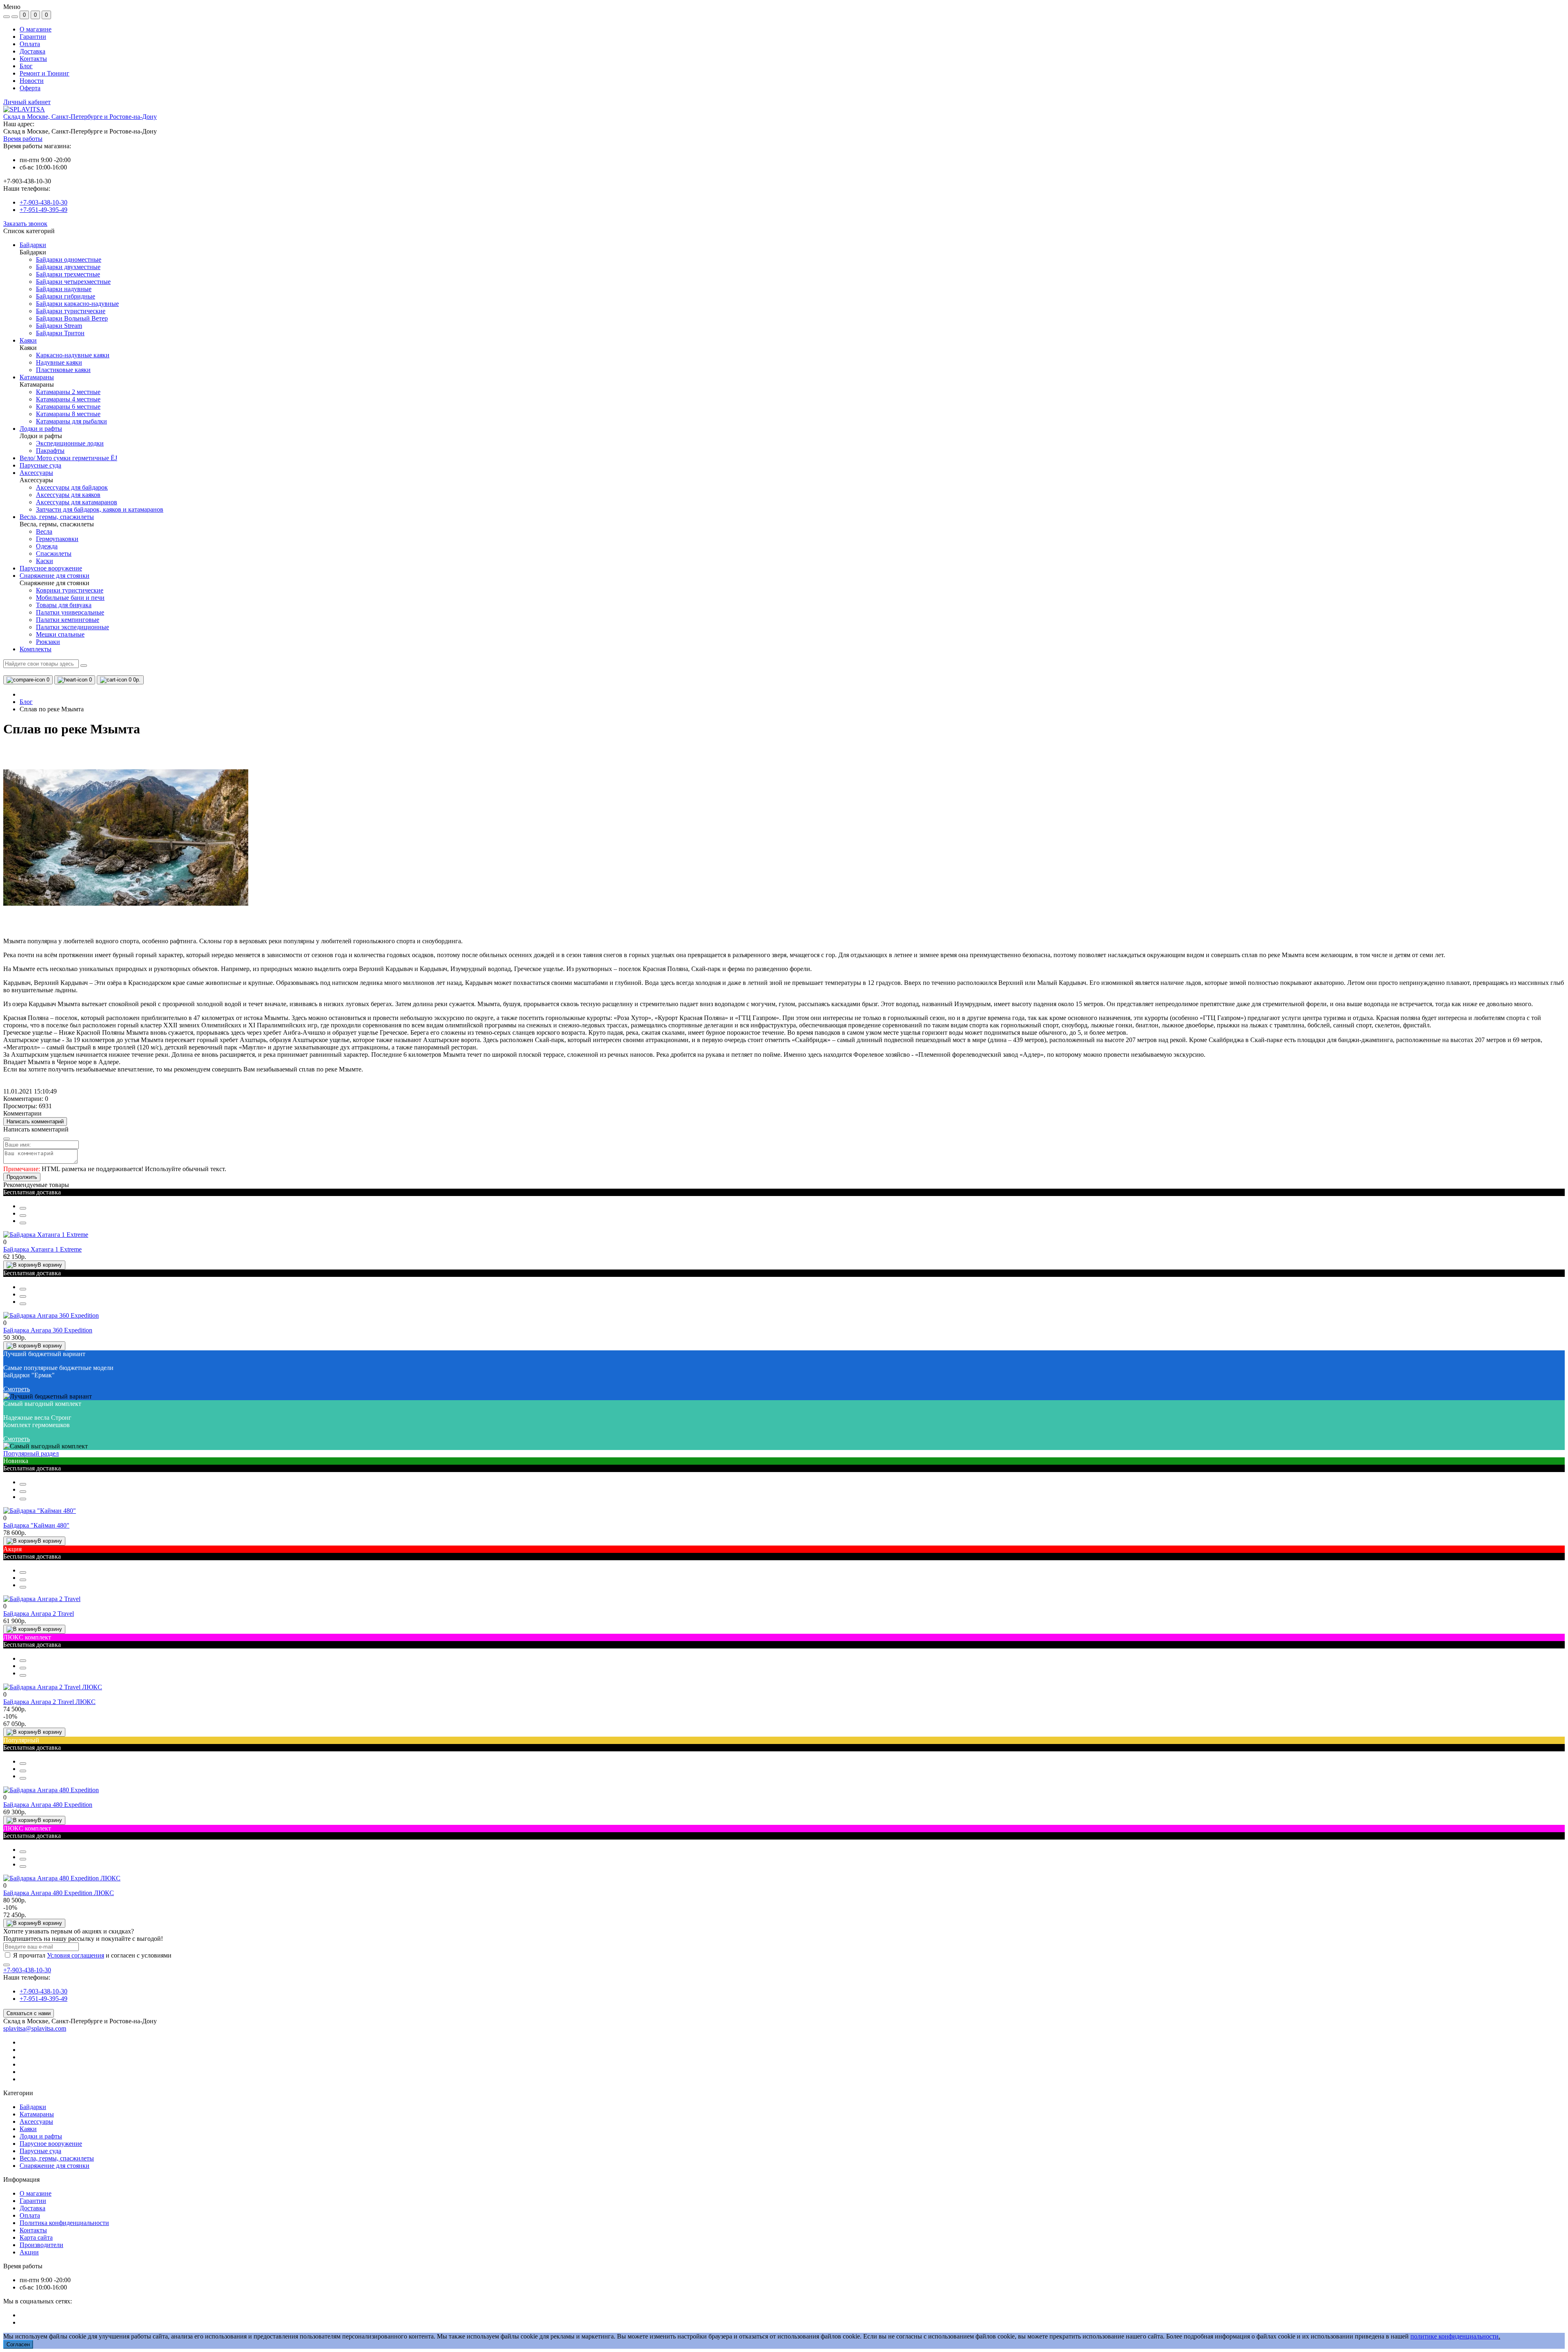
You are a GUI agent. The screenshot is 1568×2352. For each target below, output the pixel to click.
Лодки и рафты (41, 2136)
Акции (29, 2252)
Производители (41, 2245)
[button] (80, 117)
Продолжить (22, 1177)
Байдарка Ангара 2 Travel (39, 1614)
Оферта (30, 88)
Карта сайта (36, 2237)
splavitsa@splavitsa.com (35, 2028)
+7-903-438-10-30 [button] (27, 1970)
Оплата (30, 44)
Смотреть (17, 1389)
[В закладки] (23, 1223)
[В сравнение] (23, 1216)
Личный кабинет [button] (27, 102)
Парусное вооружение (51, 2144)
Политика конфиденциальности (64, 2223)
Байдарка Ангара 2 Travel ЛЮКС (49, 1702)
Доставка (32, 51)
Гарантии (33, 37)
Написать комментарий (35, 1121)
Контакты (33, 59)
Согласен (18, 2344)
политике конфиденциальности (1454, 2336)
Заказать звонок (25, 224)
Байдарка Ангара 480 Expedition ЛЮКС (59, 1893)
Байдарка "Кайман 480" (36, 1525)
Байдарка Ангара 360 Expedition (48, 1330)
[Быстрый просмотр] (23, 1208)
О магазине (36, 29)
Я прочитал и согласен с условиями (92, 1955)
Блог (26, 66)
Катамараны (37, 2114)
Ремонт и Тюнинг (45, 73)
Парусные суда (40, 2151)
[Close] (7, 1139)
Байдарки (33, 2107)
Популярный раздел (31, 1453)
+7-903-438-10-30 (43, 202)
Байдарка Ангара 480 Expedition (48, 1805)
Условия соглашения (76, 1955)
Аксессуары (36, 2121)
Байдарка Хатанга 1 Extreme (42, 1249)
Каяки (28, 2129)
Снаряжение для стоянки (55, 2166)
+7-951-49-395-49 (43, 210)
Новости (32, 81)
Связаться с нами (29, 2013)
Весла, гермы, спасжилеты (57, 2158)
